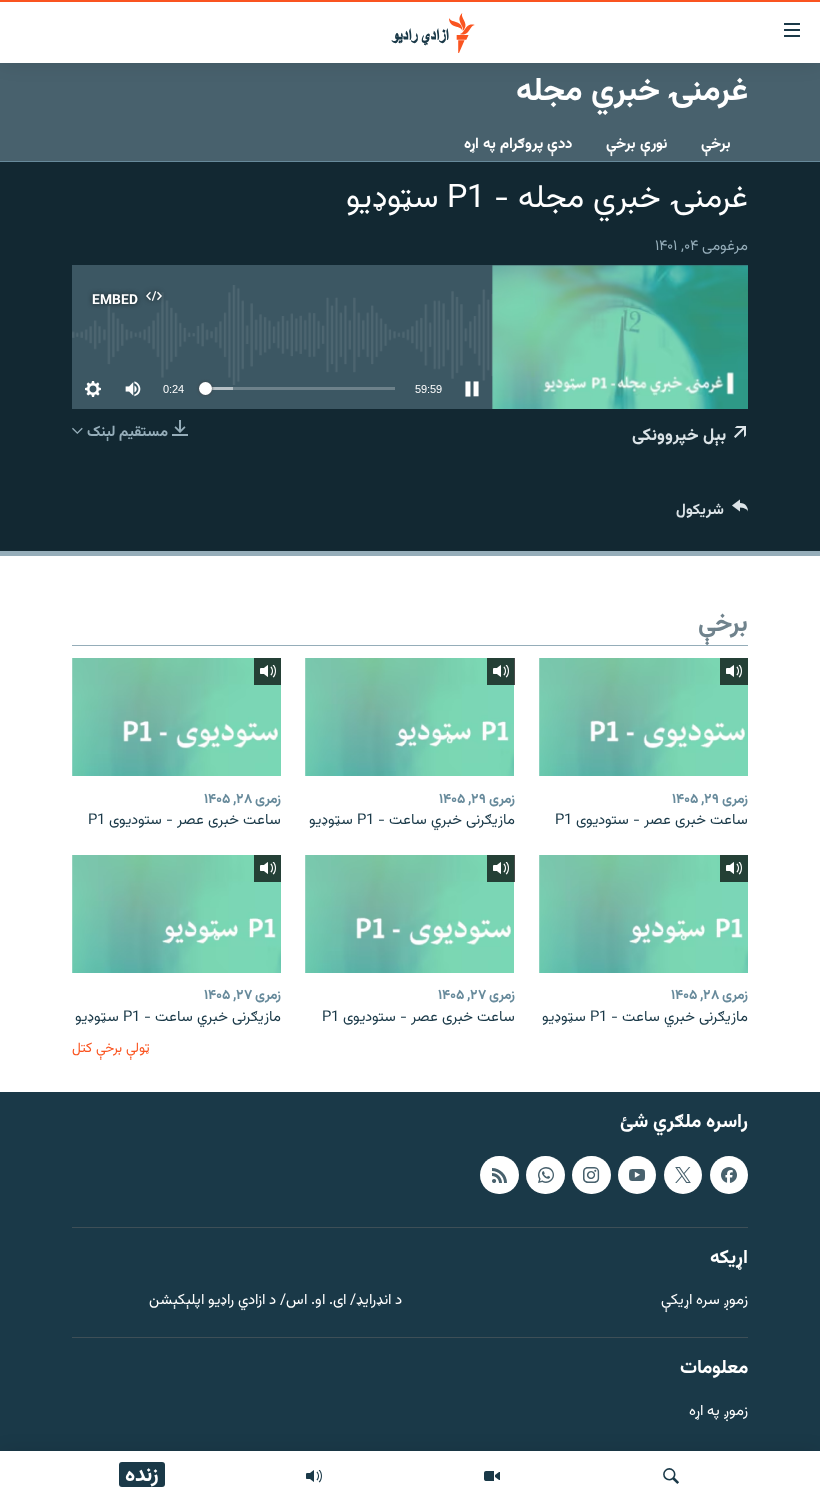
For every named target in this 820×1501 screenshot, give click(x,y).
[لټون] (671, 1476)
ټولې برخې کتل (111, 1048)
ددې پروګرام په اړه (518, 144)
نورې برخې (636, 144)
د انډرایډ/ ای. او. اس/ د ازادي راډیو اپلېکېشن (275, 1301)
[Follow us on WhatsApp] (545, 1175)
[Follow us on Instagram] (591, 1175)
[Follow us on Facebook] (729, 1175)
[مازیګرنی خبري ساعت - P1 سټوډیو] (409, 717)
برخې (716, 144)
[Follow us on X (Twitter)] (683, 1175)
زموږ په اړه (718, 1412)
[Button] (712, 514)
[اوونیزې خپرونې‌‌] (314, 1476)
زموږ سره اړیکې (704, 1301)
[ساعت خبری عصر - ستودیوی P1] (643, 717)
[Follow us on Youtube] (637, 1175)
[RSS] (499, 1175)
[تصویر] (492, 1476)
